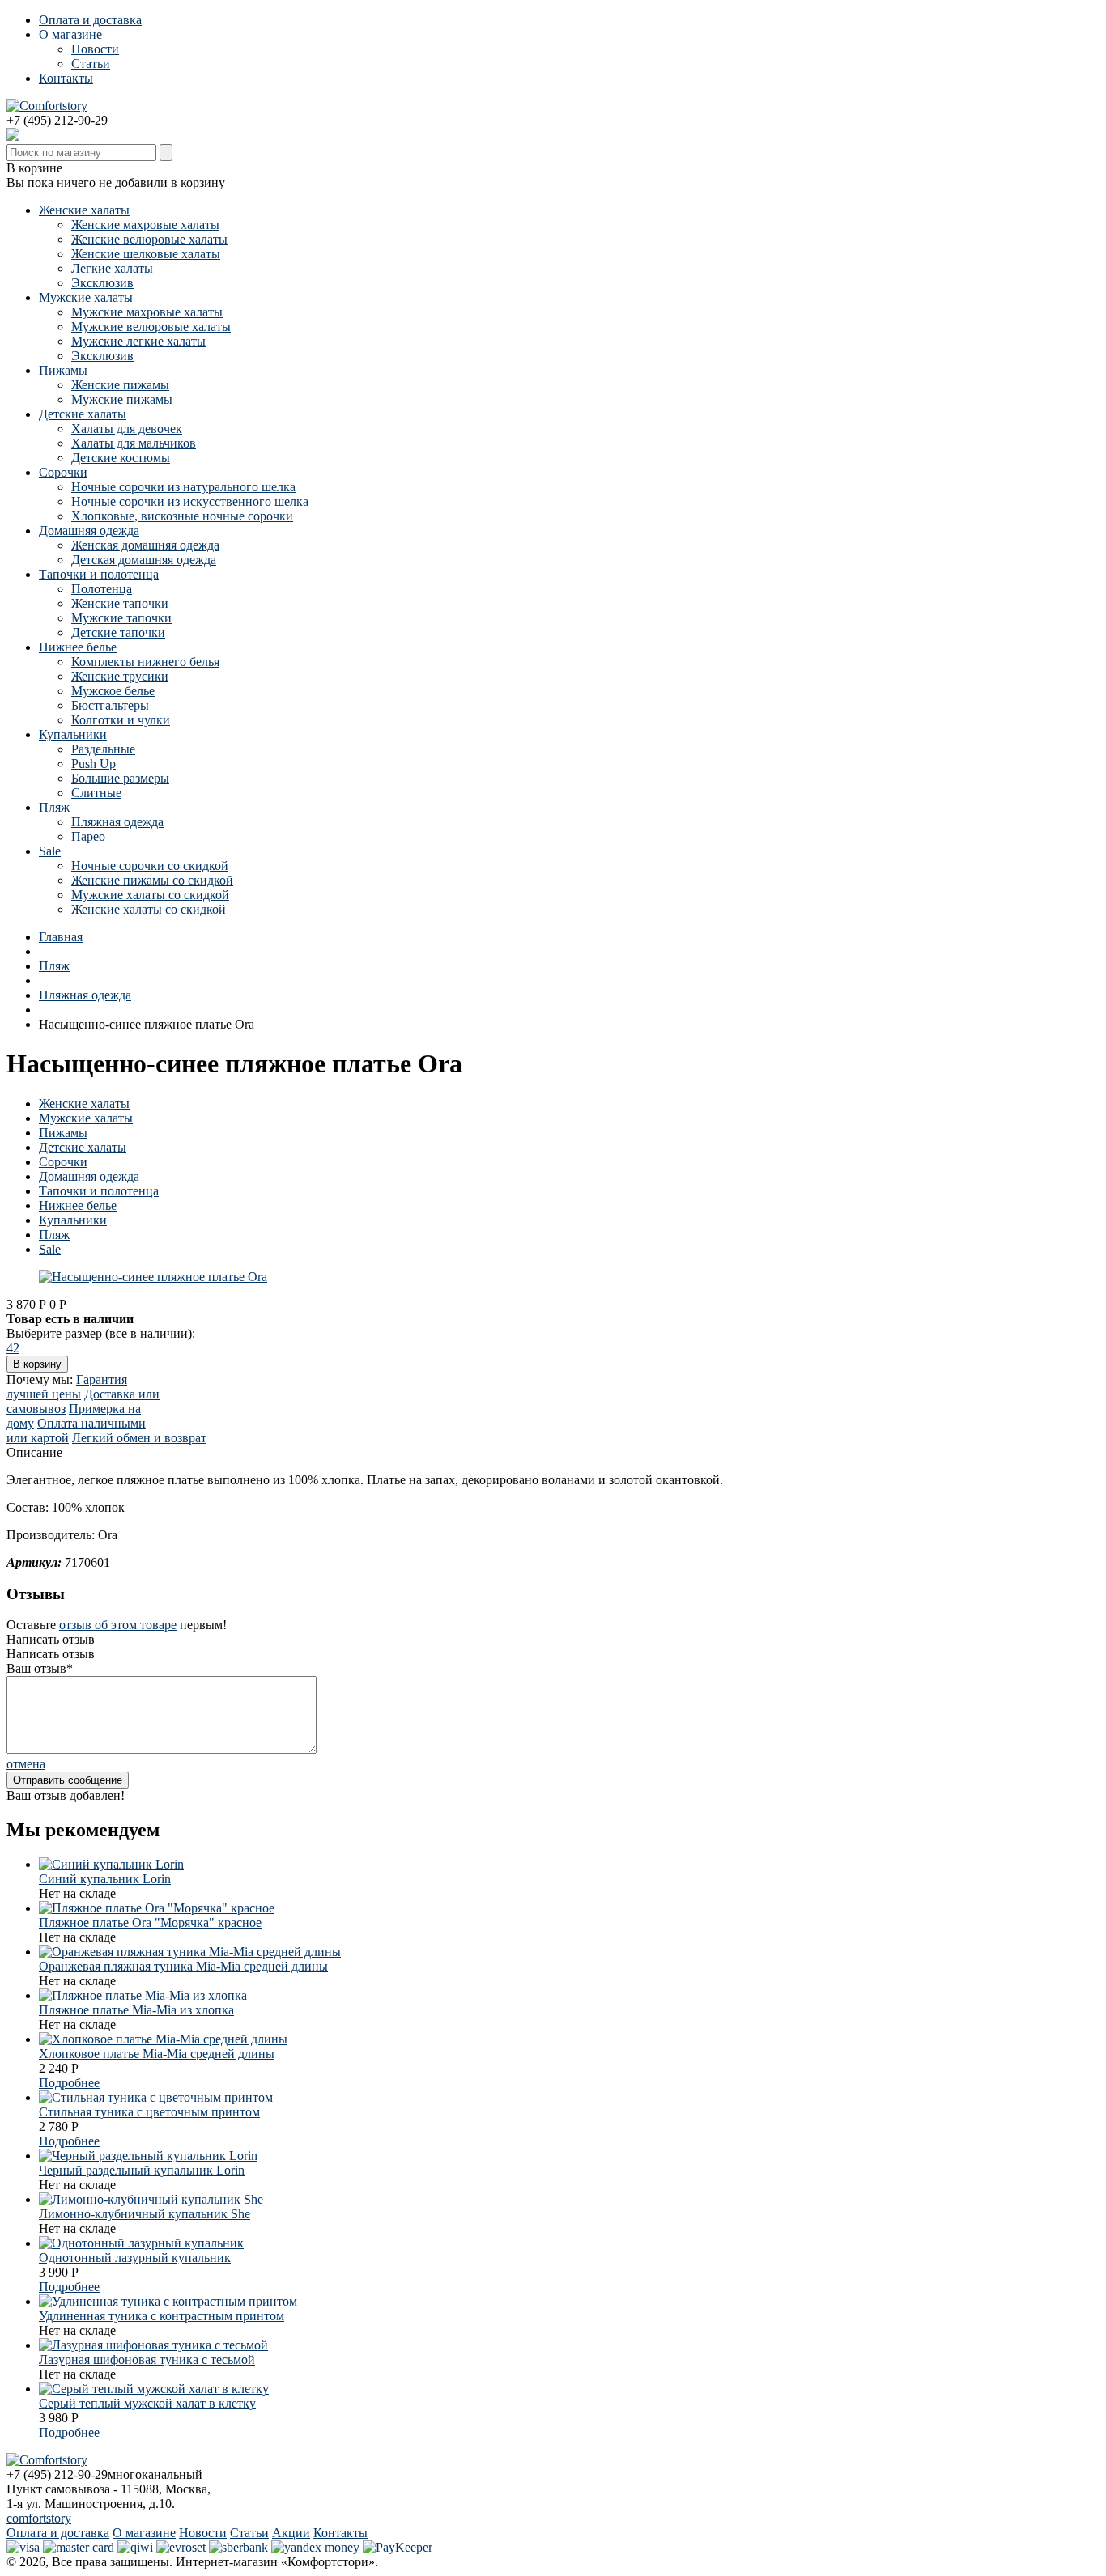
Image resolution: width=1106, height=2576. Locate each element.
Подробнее (69, 2083)
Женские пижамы (120, 385)
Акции (291, 2533)
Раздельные (103, 749)
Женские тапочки (120, 603)
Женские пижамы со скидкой (152, 880)
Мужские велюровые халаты (151, 327)
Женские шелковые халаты (146, 254)
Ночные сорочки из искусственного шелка (190, 501)
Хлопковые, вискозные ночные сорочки (182, 516)
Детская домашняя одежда (144, 560)
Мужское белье (113, 691)
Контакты (66, 78)
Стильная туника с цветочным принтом (149, 2112)
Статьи (91, 64)
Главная (61, 937)
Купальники (73, 734)
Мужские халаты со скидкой (150, 895)
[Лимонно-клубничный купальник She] (151, 2199)
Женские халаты (84, 210)
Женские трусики (120, 676)
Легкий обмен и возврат (139, 1438)
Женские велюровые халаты (149, 239)
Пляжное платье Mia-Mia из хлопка (136, 2010)
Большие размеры (120, 778)
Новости (95, 49)
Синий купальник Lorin (105, 1879)
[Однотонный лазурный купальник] (141, 2243)
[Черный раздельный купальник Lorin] (148, 2156)
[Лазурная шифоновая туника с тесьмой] (153, 2345)
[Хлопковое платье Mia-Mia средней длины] (163, 2039)
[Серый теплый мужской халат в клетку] (154, 2389)
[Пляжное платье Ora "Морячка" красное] (157, 1908)
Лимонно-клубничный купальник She (145, 2214)
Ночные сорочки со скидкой (150, 866)
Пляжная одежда (117, 822)
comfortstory (39, 2518)
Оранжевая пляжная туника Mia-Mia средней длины (183, 1966)
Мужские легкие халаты (138, 341)
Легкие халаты (112, 268)
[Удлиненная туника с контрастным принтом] (168, 2301)
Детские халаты (83, 414)
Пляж (54, 807)
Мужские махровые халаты (147, 312)
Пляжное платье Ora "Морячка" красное (150, 1922)
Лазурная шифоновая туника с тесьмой (147, 2360)
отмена (26, 1764)
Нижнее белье (78, 647)
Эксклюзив (102, 283)
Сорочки (63, 472)
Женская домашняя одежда (145, 545)
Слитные (96, 793)
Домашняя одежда (89, 530)
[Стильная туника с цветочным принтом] (156, 2097)
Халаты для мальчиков (134, 443)
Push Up (94, 764)
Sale (50, 851)
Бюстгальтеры (110, 705)
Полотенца (102, 589)
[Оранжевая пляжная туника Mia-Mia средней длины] (190, 1952)
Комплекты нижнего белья (145, 662)
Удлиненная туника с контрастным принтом (162, 2316)
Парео (88, 836)
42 (13, 1348)
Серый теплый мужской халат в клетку (147, 2403)
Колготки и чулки (121, 720)
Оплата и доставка (90, 20)
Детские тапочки (118, 632)
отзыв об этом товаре (118, 1625)
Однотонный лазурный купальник (135, 2258)
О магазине (70, 34)
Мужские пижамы (122, 399)
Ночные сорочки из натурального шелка (183, 487)
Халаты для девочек (127, 429)
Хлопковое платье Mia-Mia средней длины (157, 2054)
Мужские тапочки (121, 618)
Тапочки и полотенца (99, 574)
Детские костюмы (121, 458)
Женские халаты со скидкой (149, 909)
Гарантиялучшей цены (67, 1387)
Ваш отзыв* (40, 1668)
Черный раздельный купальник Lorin (142, 2170)
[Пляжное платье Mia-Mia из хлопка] (143, 1995)
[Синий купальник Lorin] (111, 1864)
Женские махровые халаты (145, 225)
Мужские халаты (86, 297)
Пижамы (63, 370)
